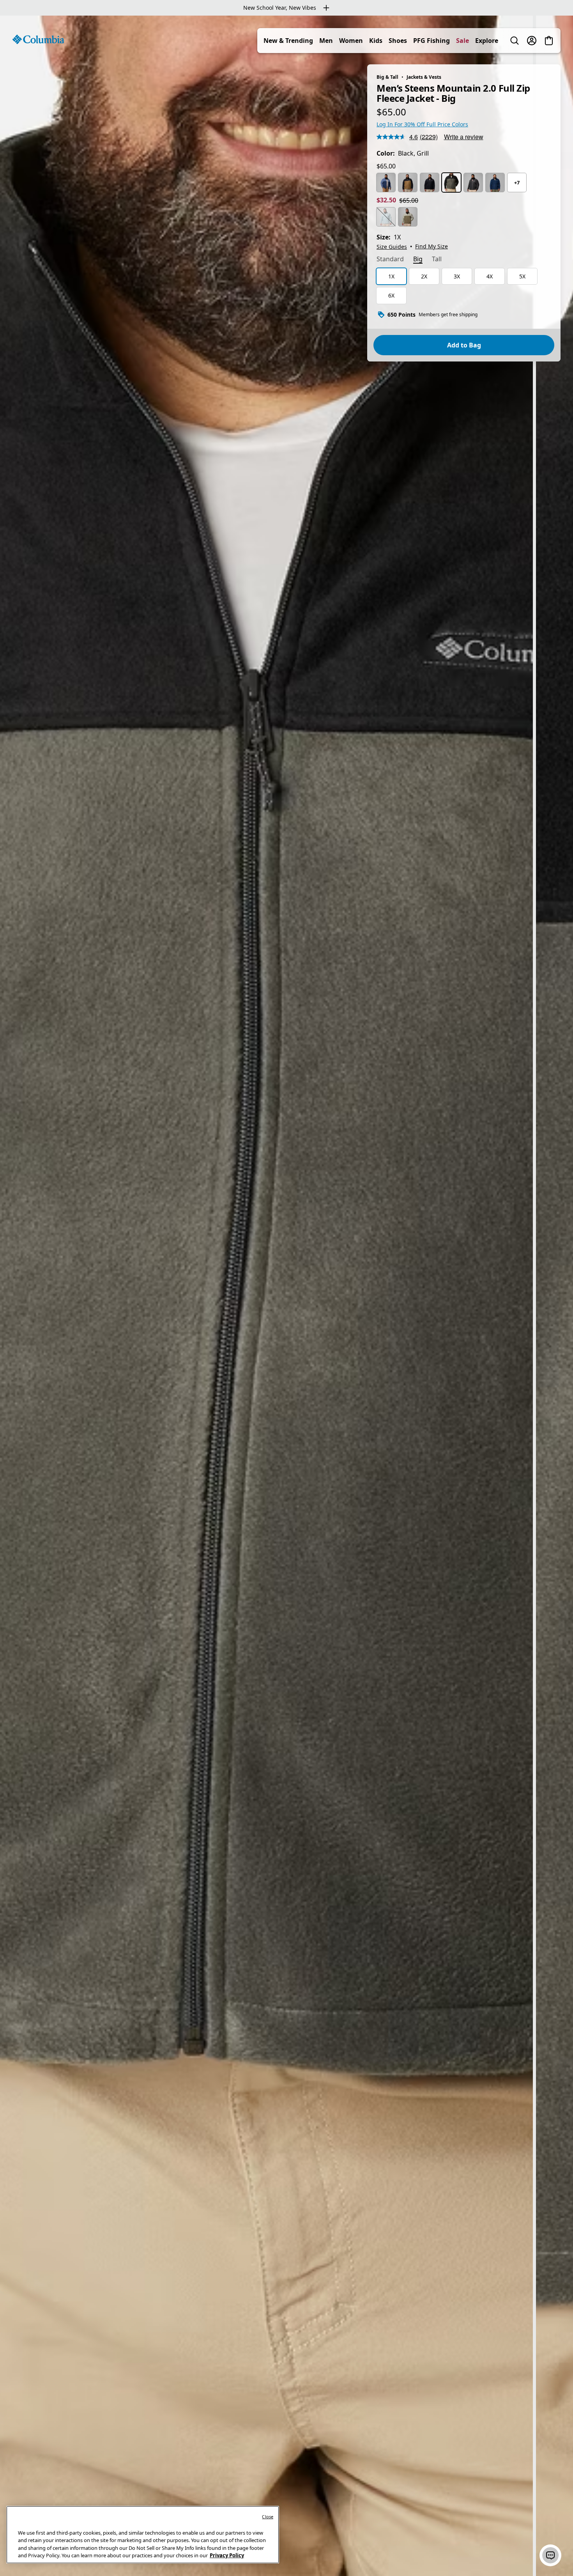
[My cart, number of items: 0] (549, 41)
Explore (487, 41)
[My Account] (532, 41)
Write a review (464, 137)
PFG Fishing (432, 41)
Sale (462, 41)
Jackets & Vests (424, 77)
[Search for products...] (515, 41)
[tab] (390, 260)
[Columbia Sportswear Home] (38, 39)
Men (326, 41)
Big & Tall (387, 77)
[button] (550, 2555)
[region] (286, 1296)
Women (351, 41)
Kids (376, 41)
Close (268, 2517)
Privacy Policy (227, 2555)
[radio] (386, 182)
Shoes (398, 41)
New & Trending (288, 41)
